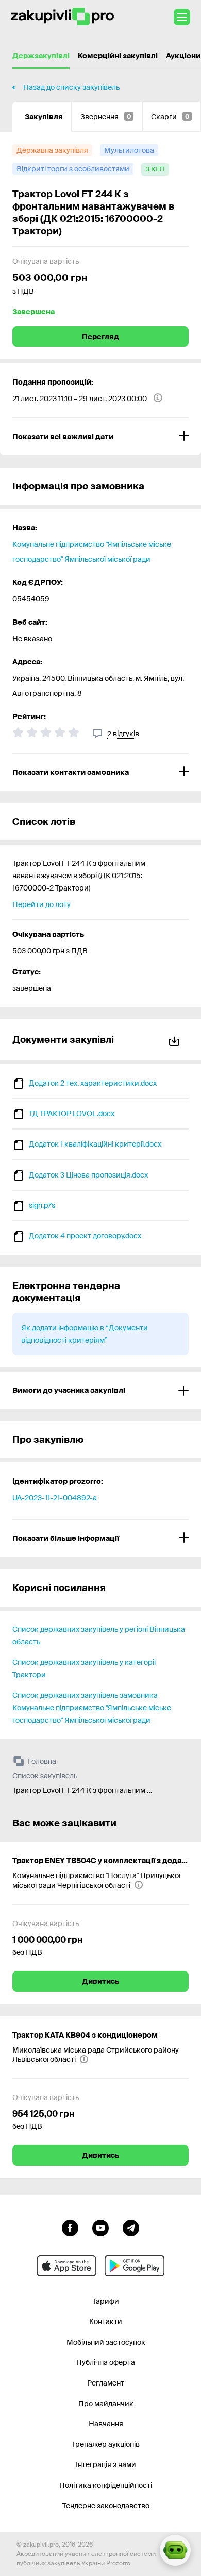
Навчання (106, 2424)
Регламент (106, 2383)
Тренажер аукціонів (106, 2444)
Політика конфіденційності (106, 2485)
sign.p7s (42, 1205)
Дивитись (100, 1981)
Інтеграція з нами (106, 2464)
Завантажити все (176, 1039)
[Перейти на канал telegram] (131, 2227)
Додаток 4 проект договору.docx (85, 1236)
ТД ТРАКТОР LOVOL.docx (72, 1114)
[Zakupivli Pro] (62, 17)
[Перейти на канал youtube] (100, 2227)
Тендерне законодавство (106, 2506)
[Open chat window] (175, 2550)
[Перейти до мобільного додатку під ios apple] (66, 2266)
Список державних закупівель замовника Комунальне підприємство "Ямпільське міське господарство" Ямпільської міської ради (92, 1708)
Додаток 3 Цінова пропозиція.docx (88, 1175)
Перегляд (100, 337)
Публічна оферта (106, 2362)
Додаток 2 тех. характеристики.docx (93, 1083)
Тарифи (106, 2301)
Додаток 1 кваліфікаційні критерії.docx (95, 1144)
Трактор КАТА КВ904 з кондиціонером (85, 2035)
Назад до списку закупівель (71, 87)
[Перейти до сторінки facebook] (70, 2227)
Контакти (106, 2321)
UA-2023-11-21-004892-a (55, 1498)
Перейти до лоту (41, 904)
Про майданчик (106, 2404)
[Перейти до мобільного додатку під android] (135, 2266)
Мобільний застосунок (106, 2342)
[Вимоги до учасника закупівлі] (100, 1390)
